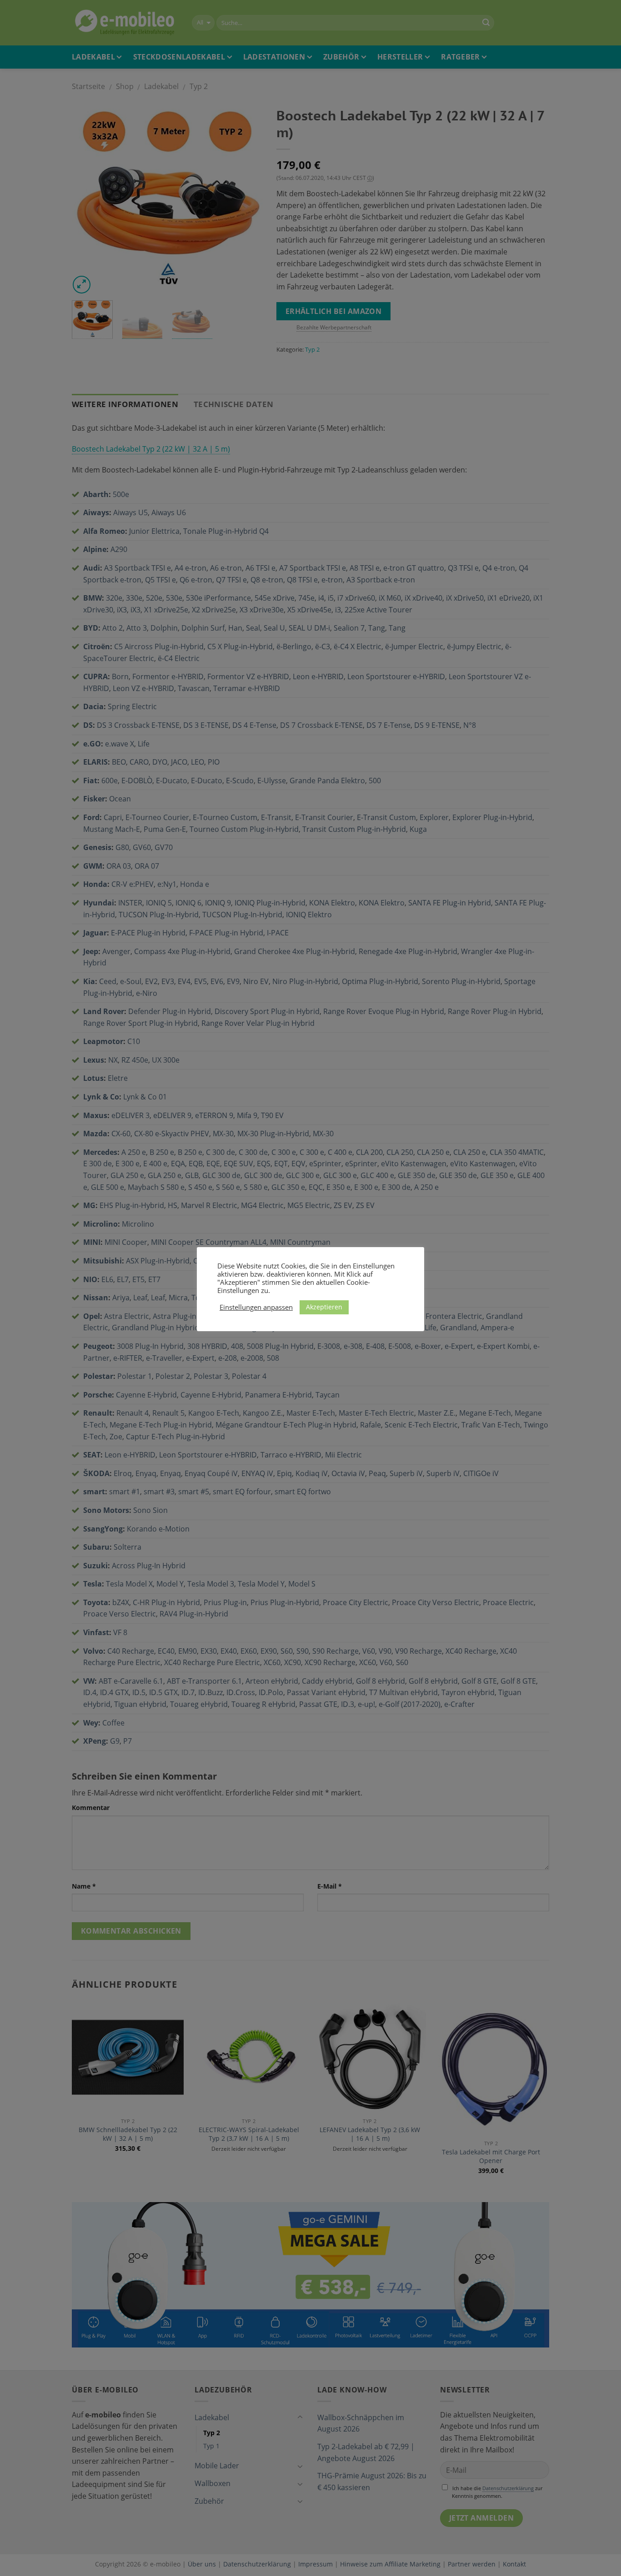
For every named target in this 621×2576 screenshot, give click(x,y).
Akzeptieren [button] (324, 1307)
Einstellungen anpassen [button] (256, 1307)
